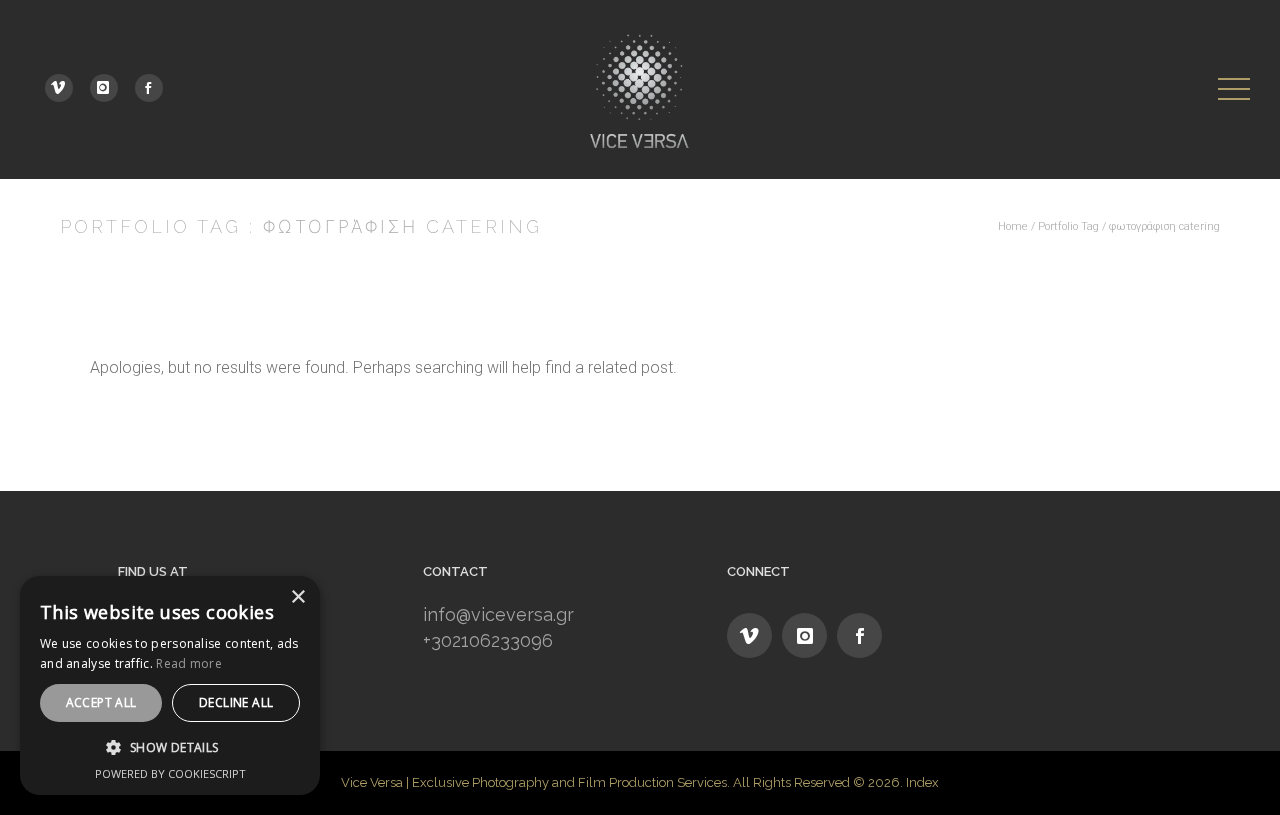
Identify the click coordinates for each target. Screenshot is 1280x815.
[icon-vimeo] (64, 88)
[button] (170, 748)
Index (922, 782)
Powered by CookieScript (170, 773)
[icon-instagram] (109, 88)
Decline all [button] (236, 702)
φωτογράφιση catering (1164, 226)
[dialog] (170, 685)
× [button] (297, 597)
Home (1013, 226)
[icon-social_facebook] (149, 88)
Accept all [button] (101, 702)
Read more (189, 663)
